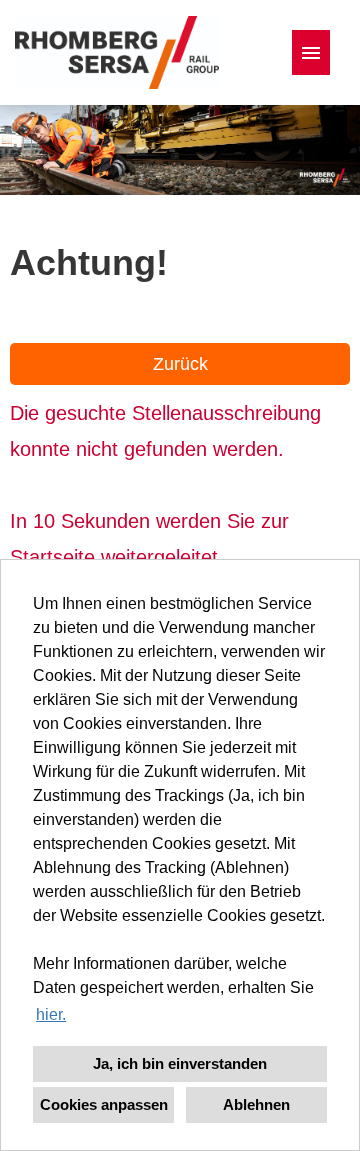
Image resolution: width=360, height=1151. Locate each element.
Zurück (180, 364)
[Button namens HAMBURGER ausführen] (311, 52)
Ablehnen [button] (256, 1104)
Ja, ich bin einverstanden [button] (180, 1063)
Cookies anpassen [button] (104, 1104)
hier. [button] (51, 1014)
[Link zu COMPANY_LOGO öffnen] (117, 52)
